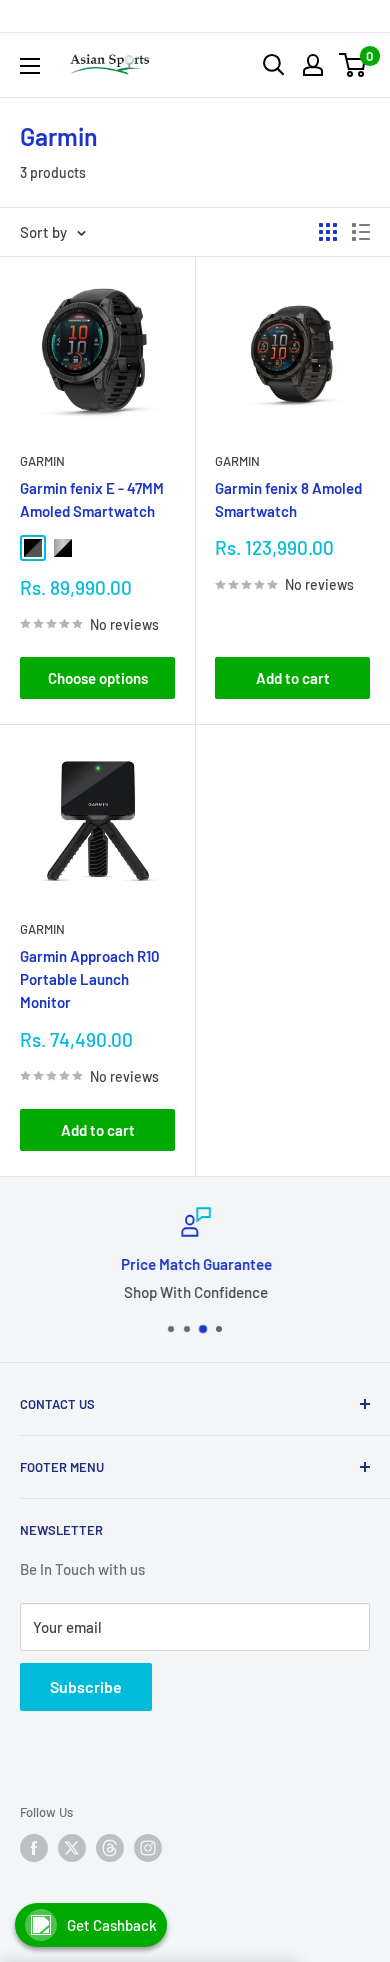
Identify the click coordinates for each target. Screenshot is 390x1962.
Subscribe (86, 1686)
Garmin (42, 461)
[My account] (313, 65)
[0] (353, 65)
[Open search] (274, 65)
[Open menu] (30, 66)
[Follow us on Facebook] (34, 1848)
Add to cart (293, 678)
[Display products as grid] (328, 232)
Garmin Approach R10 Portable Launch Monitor (90, 979)
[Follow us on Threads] (110, 1848)
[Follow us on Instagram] (148, 1848)
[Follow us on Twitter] (72, 1848)
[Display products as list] (361, 232)
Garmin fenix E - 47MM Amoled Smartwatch (92, 499)
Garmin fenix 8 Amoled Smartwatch (288, 499)
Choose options (98, 678)
